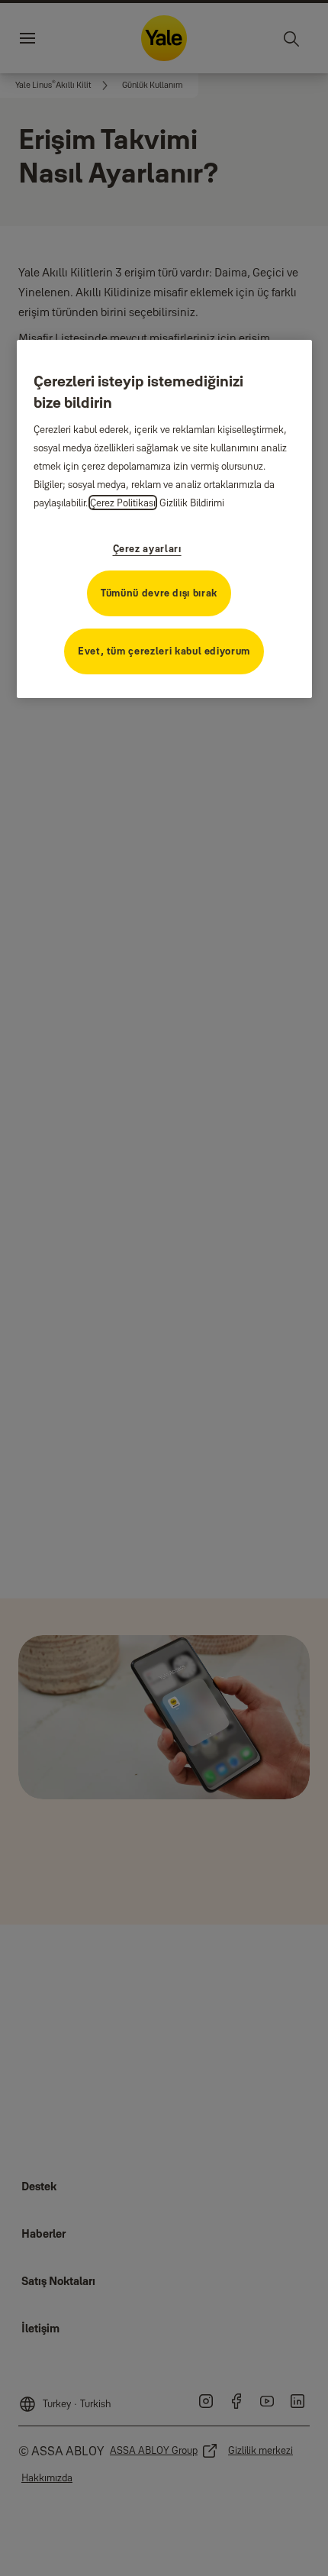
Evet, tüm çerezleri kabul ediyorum (164, 651)
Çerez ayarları (147, 548)
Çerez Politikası (123, 503)
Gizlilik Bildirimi (192, 503)
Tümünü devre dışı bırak (159, 593)
